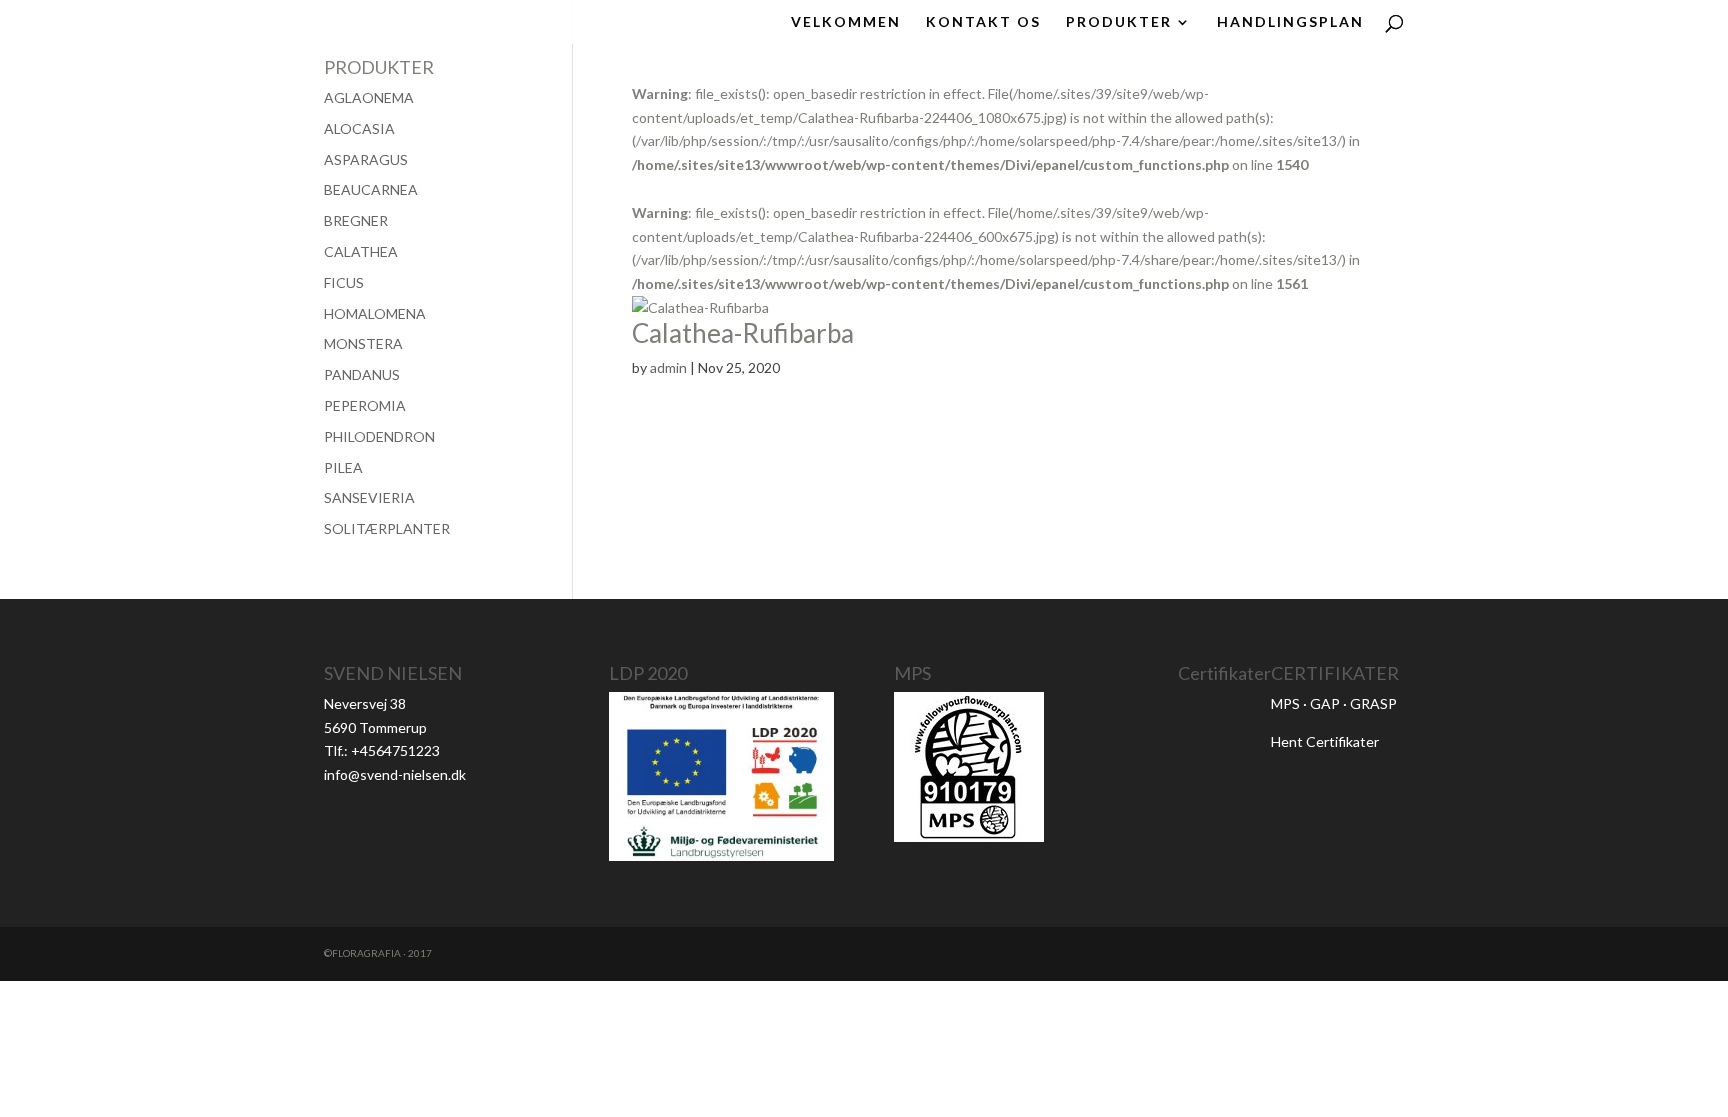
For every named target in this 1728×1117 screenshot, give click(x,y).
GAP (1325, 703)
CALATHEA (361, 251)
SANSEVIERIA (369, 497)
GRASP (1373, 703)
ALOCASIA (359, 128)
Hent (1288, 741)
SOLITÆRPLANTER (387, 528)
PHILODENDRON (379, 436)
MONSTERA (363, 343)
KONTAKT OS (983, 22)
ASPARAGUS (366, 159)
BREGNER (356, 220)
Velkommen (846, 22)
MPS (1285, 703)
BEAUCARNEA (371, 189)
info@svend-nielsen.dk (395, 774)
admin (668, 367)
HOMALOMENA (375, 313)
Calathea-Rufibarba (743, 333)
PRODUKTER (1119, 22)
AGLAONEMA (369, 97)
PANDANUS (362, 374)
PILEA (343, 467)
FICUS (344, 282)
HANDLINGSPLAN (1290, 22)
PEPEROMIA (365, 405)
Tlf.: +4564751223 (382, 750)
